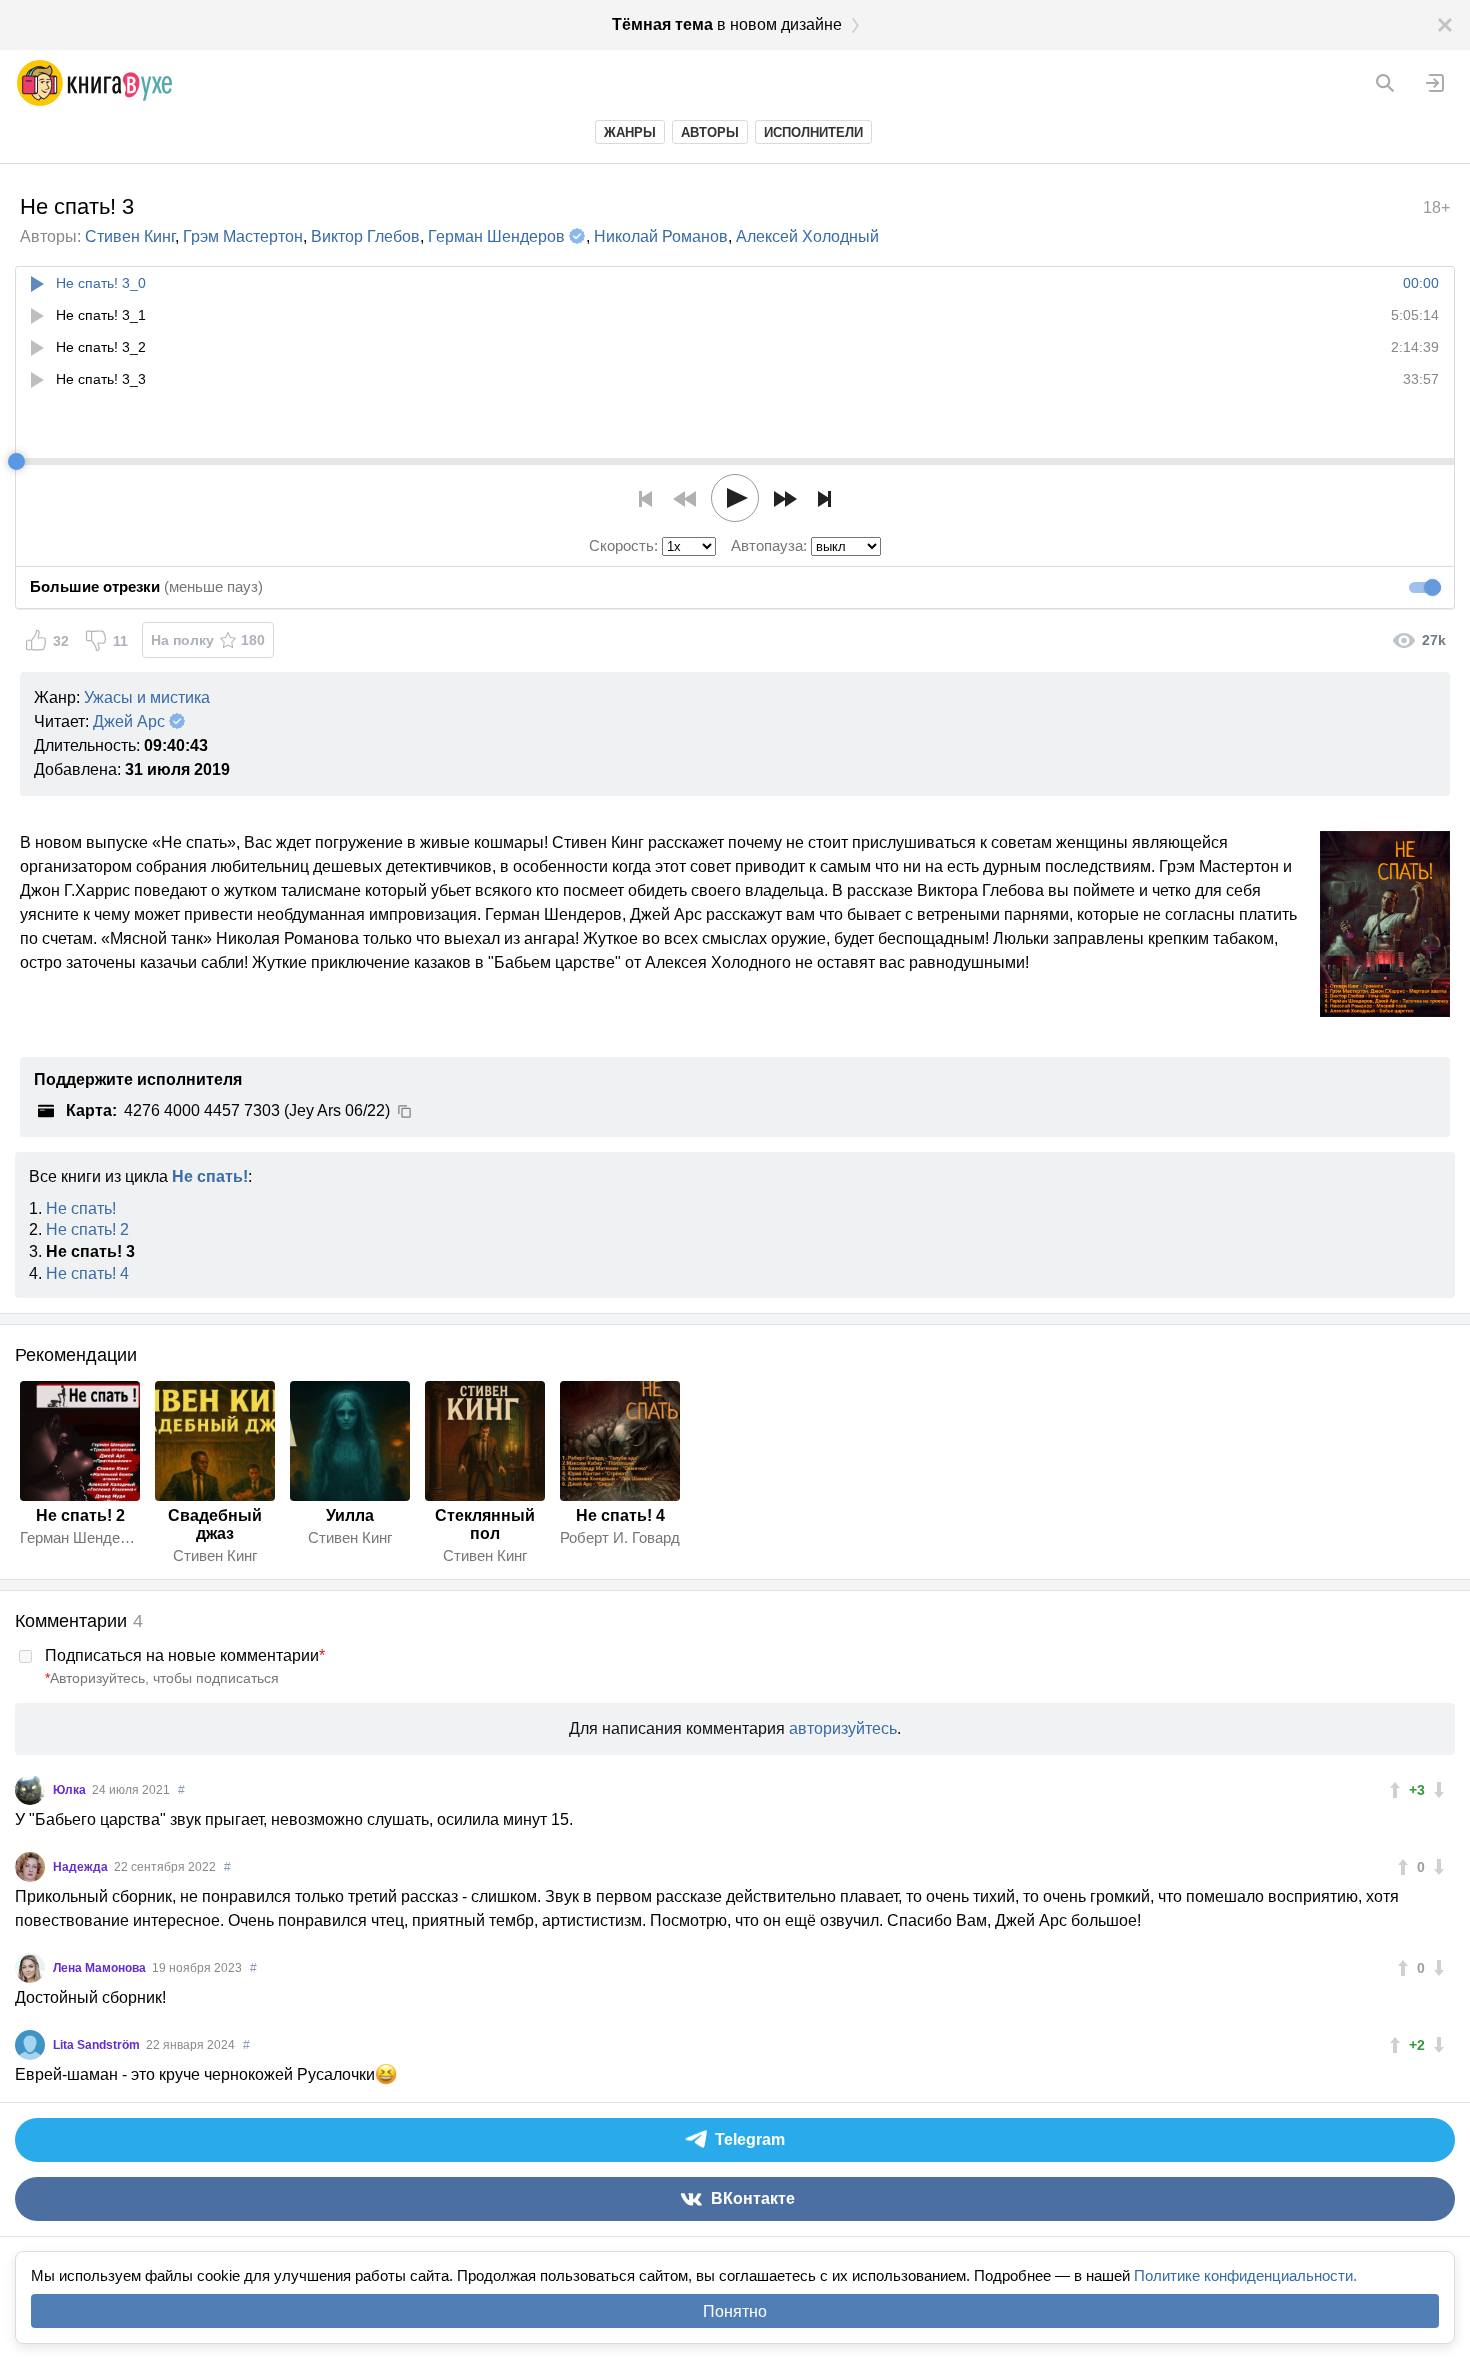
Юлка (71, 1790)
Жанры (630, 132)
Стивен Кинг (130, 236)
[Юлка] (30, 1790)
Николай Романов (661, 236)
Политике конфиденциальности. (1245, 2275)
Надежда (82, 1867)
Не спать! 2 (87, 1229)
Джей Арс (129, 721)
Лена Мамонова (101, 1968)
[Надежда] (30, 1867)
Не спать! (210, 1176)
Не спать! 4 (87, 1273)
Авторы (710, 132)
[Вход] (1435, 83)
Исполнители (813, 132)
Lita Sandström (98, 2045)
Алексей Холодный (807, 236)
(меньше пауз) (146, 586)
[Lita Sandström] (30, 2045)
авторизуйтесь (843, 1728)
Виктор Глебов (365, 236)
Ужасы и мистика (147, 697)
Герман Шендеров (496, 236)
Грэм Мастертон (243, 236)
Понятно (735, 2311)
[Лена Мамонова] (30, 1968)
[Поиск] (1385, 83)
